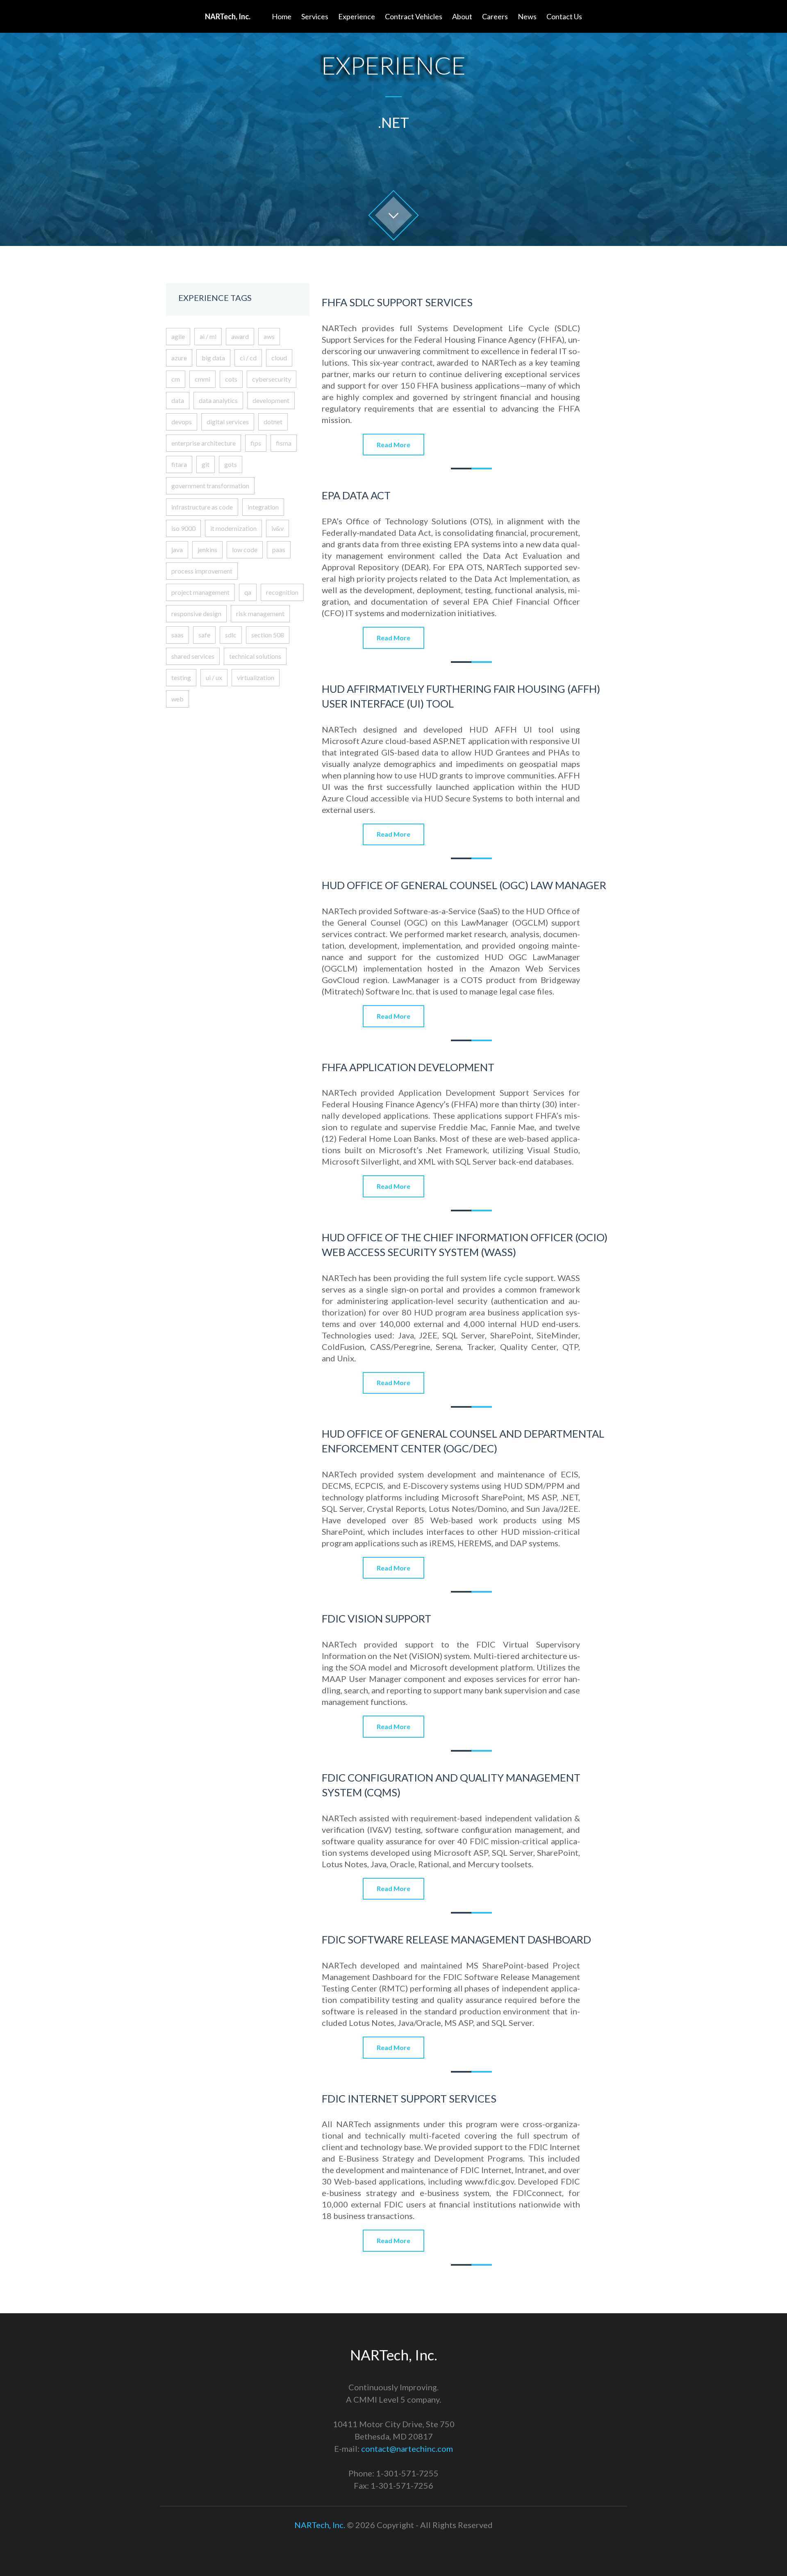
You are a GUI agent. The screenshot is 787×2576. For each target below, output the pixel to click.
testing (181, 677)
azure (179, 358)
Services (315, 16)
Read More (393, 445)
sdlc (231, 635)
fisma (284, 443)
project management (200, 592)
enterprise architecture (204, 443)
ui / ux (214, 677)
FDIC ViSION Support (376, 1618)
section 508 (268, 635)
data (178, 400)
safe (204, 635)
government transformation (210, 486)
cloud (279, 358)
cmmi (202, 379)
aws (269, 336)
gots (231, 464)
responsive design (196, 613)
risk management (260, 613)
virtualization (256, 677)
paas (279, 550)
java (177, 550)
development (271, 400)
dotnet (273, 422)
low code (245, 550)
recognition (282, 592)
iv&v (277, 528)
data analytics (218, 400)
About (462, 16)
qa (248, 592)
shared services (193, 656)
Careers (495, 16)
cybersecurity (272, 379)
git (206, 464)
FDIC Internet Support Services (409, 2098)
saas (177, 635)
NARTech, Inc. (320, 2525)
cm (176, 379)
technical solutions (255, 656)
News (527, 16)
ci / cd (248, 358)
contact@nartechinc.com (407, 2449)
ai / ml (208, 336)
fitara (179, 464)
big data (213, 358)
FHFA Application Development (408, 1067)
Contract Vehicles (414, 16)
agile (178, 336)
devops (182, 422)
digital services (228, 422)
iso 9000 (183, 528)
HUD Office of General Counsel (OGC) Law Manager (464, 885)
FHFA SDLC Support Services (397, 302)
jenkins (207, 550)
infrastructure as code (202, 507)
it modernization (233, 528)
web (177, 699)
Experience (357, 16)
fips (256, 443)
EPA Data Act (356, 495)
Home (282, 16)
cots (231, 379)
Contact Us (564, 16)
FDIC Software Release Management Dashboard (456, 1939)
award (240, 336)
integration (263, 507)
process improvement (202, 571)
